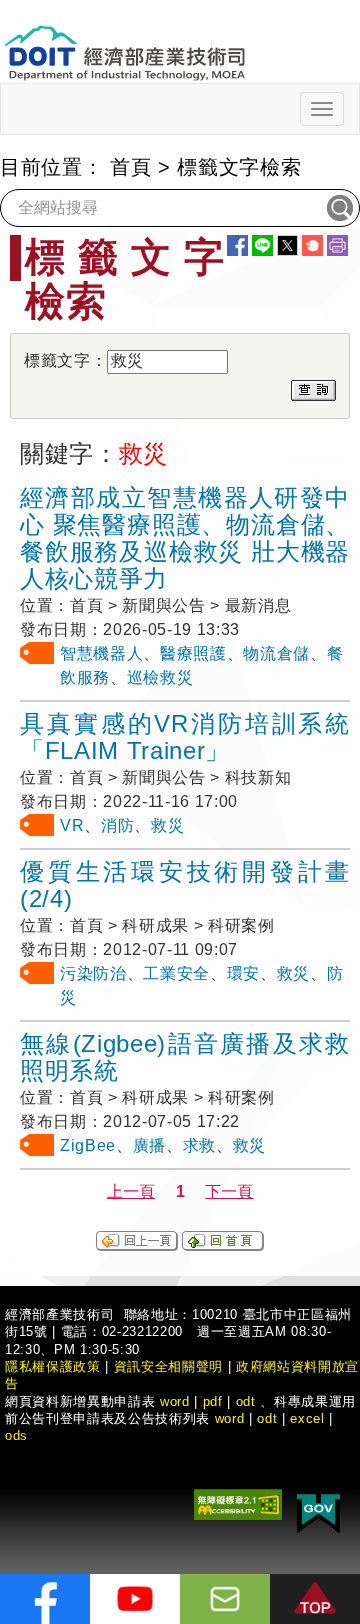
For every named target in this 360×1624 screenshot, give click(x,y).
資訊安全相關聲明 (168, 1366)
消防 (117, 825)
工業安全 (176, 973)
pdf (213, 1401)
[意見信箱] (225, 1599)
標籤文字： (65, 360)
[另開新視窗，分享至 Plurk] (312, 245)
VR (72, 825)
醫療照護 (193, 653)
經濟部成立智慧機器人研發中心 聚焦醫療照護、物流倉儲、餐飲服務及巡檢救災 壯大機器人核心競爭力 (185, 538)
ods (16, 1435)
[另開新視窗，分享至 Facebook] (237, 245)
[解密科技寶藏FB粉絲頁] (45, 1599)
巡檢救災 (160, 677)
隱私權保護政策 (53, 1366)
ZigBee (88, 1145)
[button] (315, 1599)
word (230, 1418)
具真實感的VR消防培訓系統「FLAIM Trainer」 (185, 737)
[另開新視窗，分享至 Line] (262, 245)
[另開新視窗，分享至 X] (287, 245)
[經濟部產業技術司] (124, 40)
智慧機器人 (101, 653)
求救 (199, 1145)
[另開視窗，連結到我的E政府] (318, 1510)
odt (246, 1401)
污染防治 (93, 973)
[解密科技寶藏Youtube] (135, 1599)
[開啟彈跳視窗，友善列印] (337, 245)
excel (307, 1418)
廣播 (149, 1145)
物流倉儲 (276, 653)
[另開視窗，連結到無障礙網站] (238, 1503)
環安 (243, 973)
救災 (167, 825)
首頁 (130, 167)
